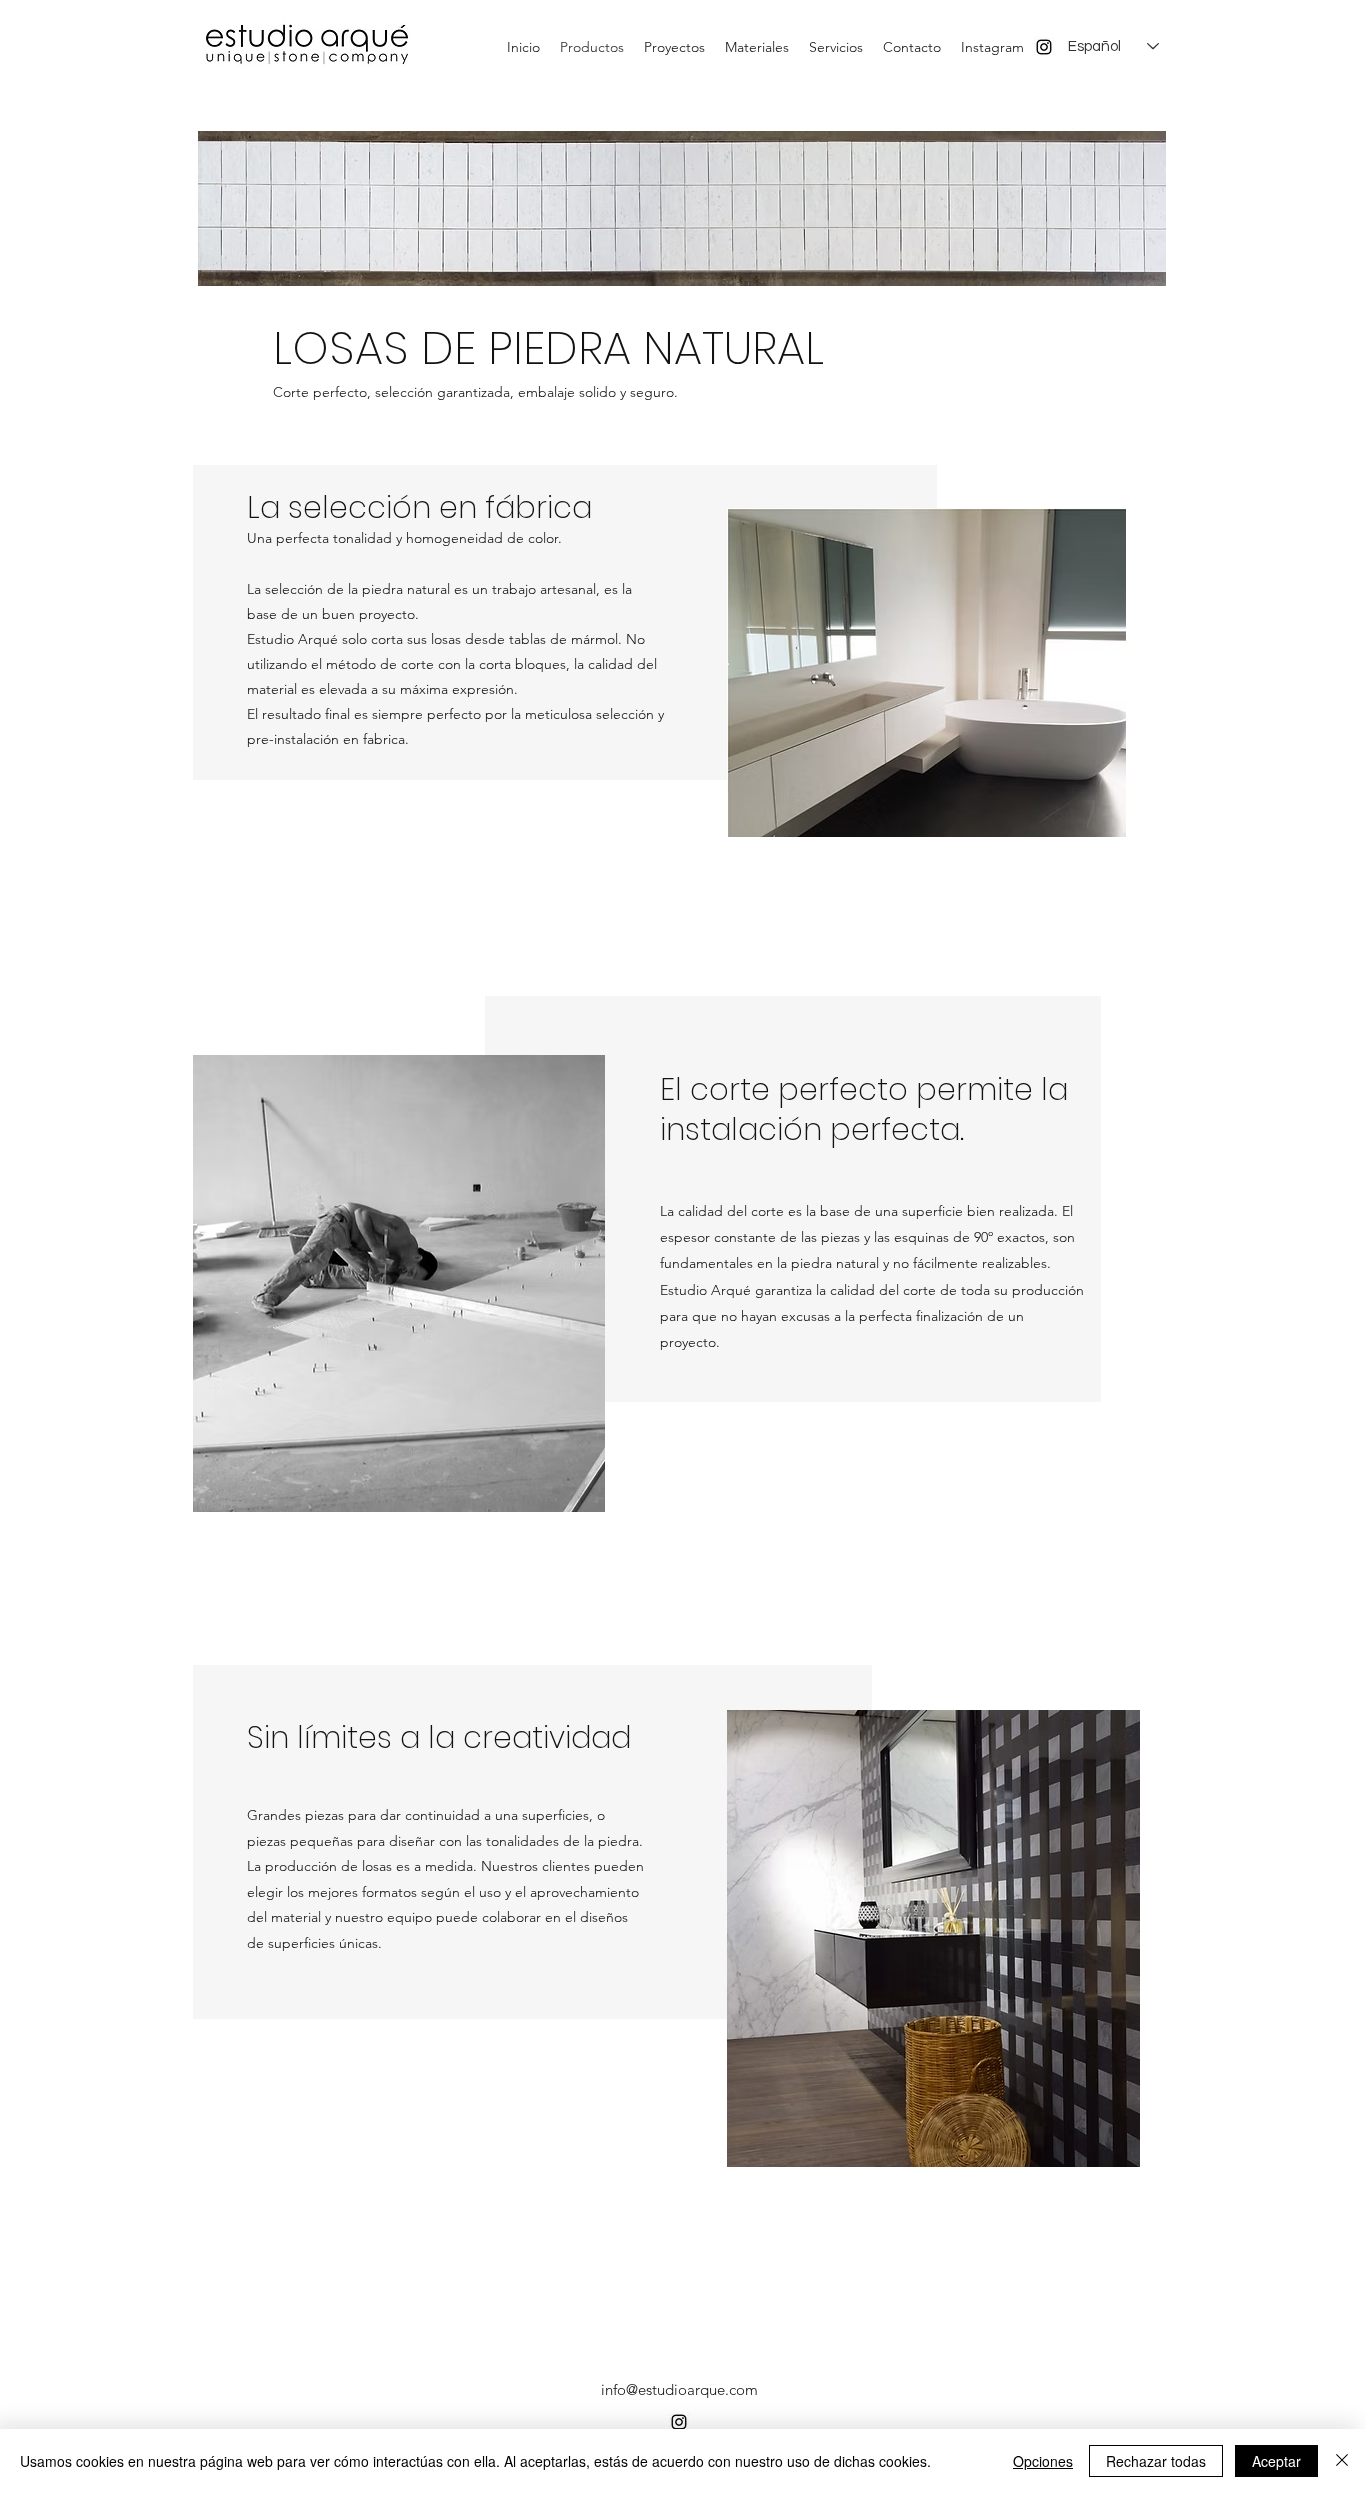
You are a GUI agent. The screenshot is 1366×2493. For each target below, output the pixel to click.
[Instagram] (1044, 47)
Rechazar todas (1156, 2461)
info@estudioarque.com (679, 2389)
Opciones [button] (1043, 2461)
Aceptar (1276, 2461)
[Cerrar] (1342, 2461)
